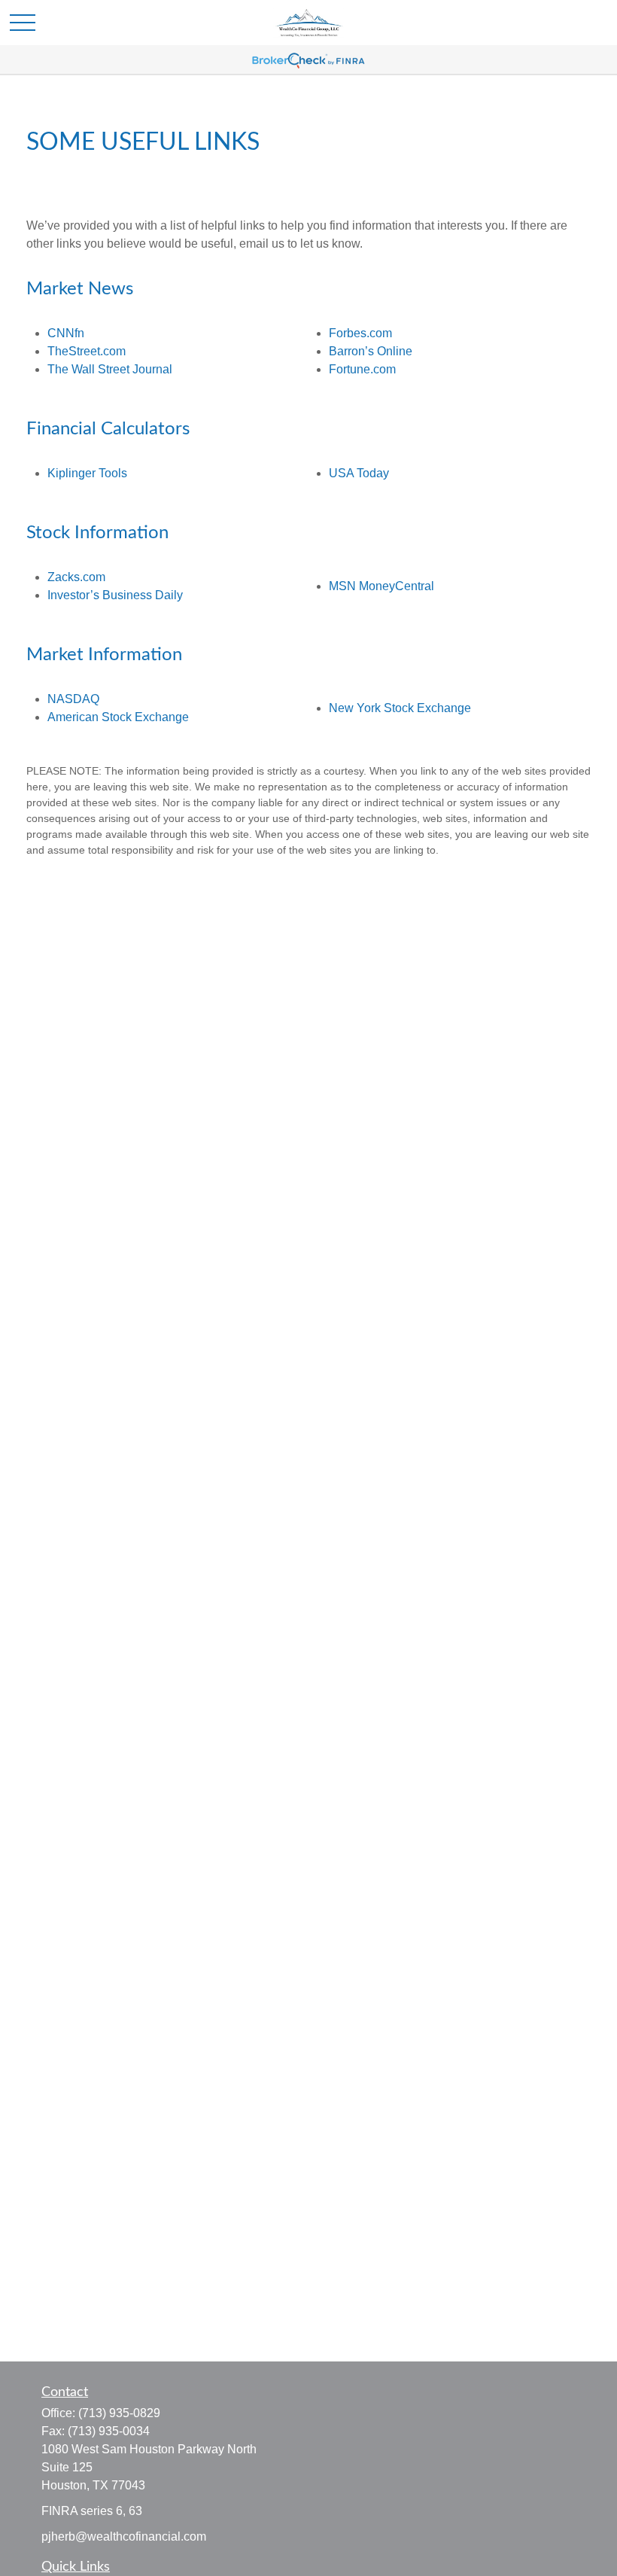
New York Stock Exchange (400, 708)
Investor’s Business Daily (115, 595)
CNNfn (66, 333)
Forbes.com (360, 333)
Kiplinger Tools (87, 473)
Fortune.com (362, 369)
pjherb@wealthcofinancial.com (124, 2536)
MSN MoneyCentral (381, 586)
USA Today (359, 473)
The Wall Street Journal (110, 369)
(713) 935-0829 (119, 2413)
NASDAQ (73, 699)
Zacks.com (76, 577)
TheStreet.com (87, 351)
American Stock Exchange (118, 717)
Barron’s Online (371, 351)
